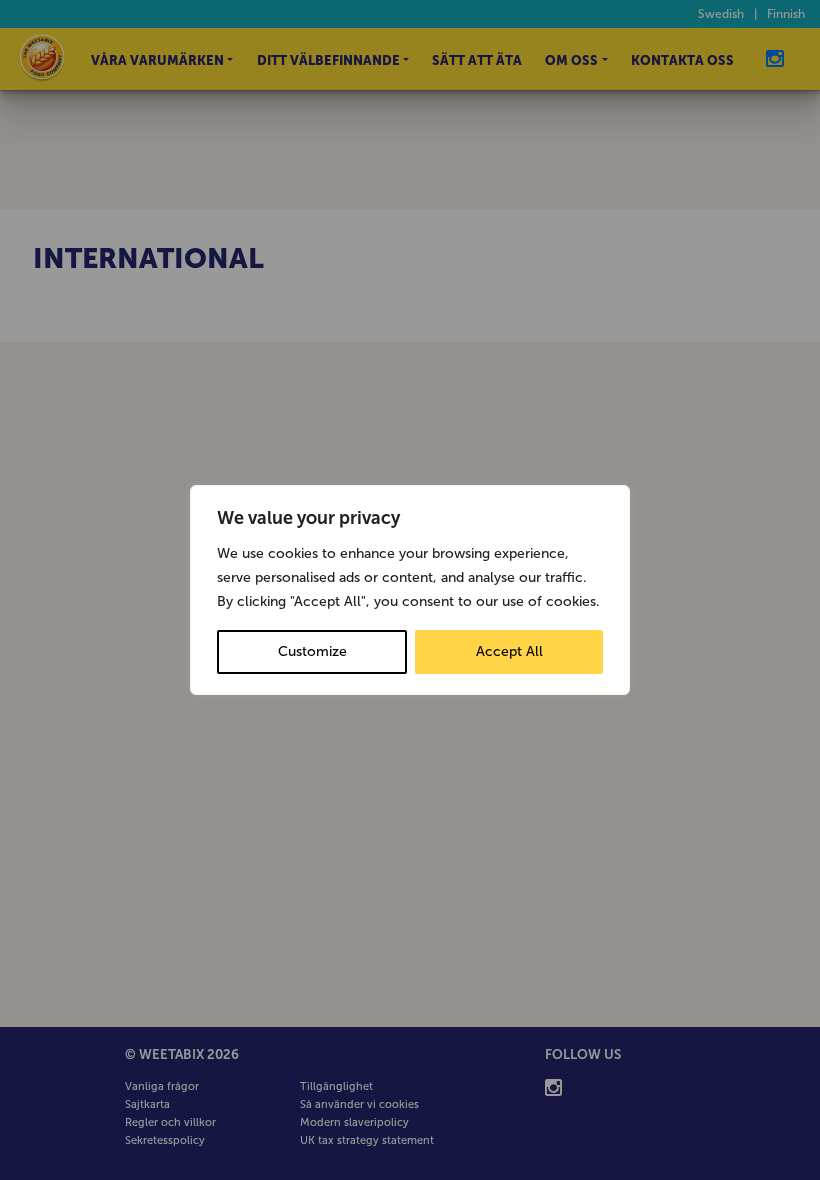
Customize (312, 651)
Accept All (509, 651)
